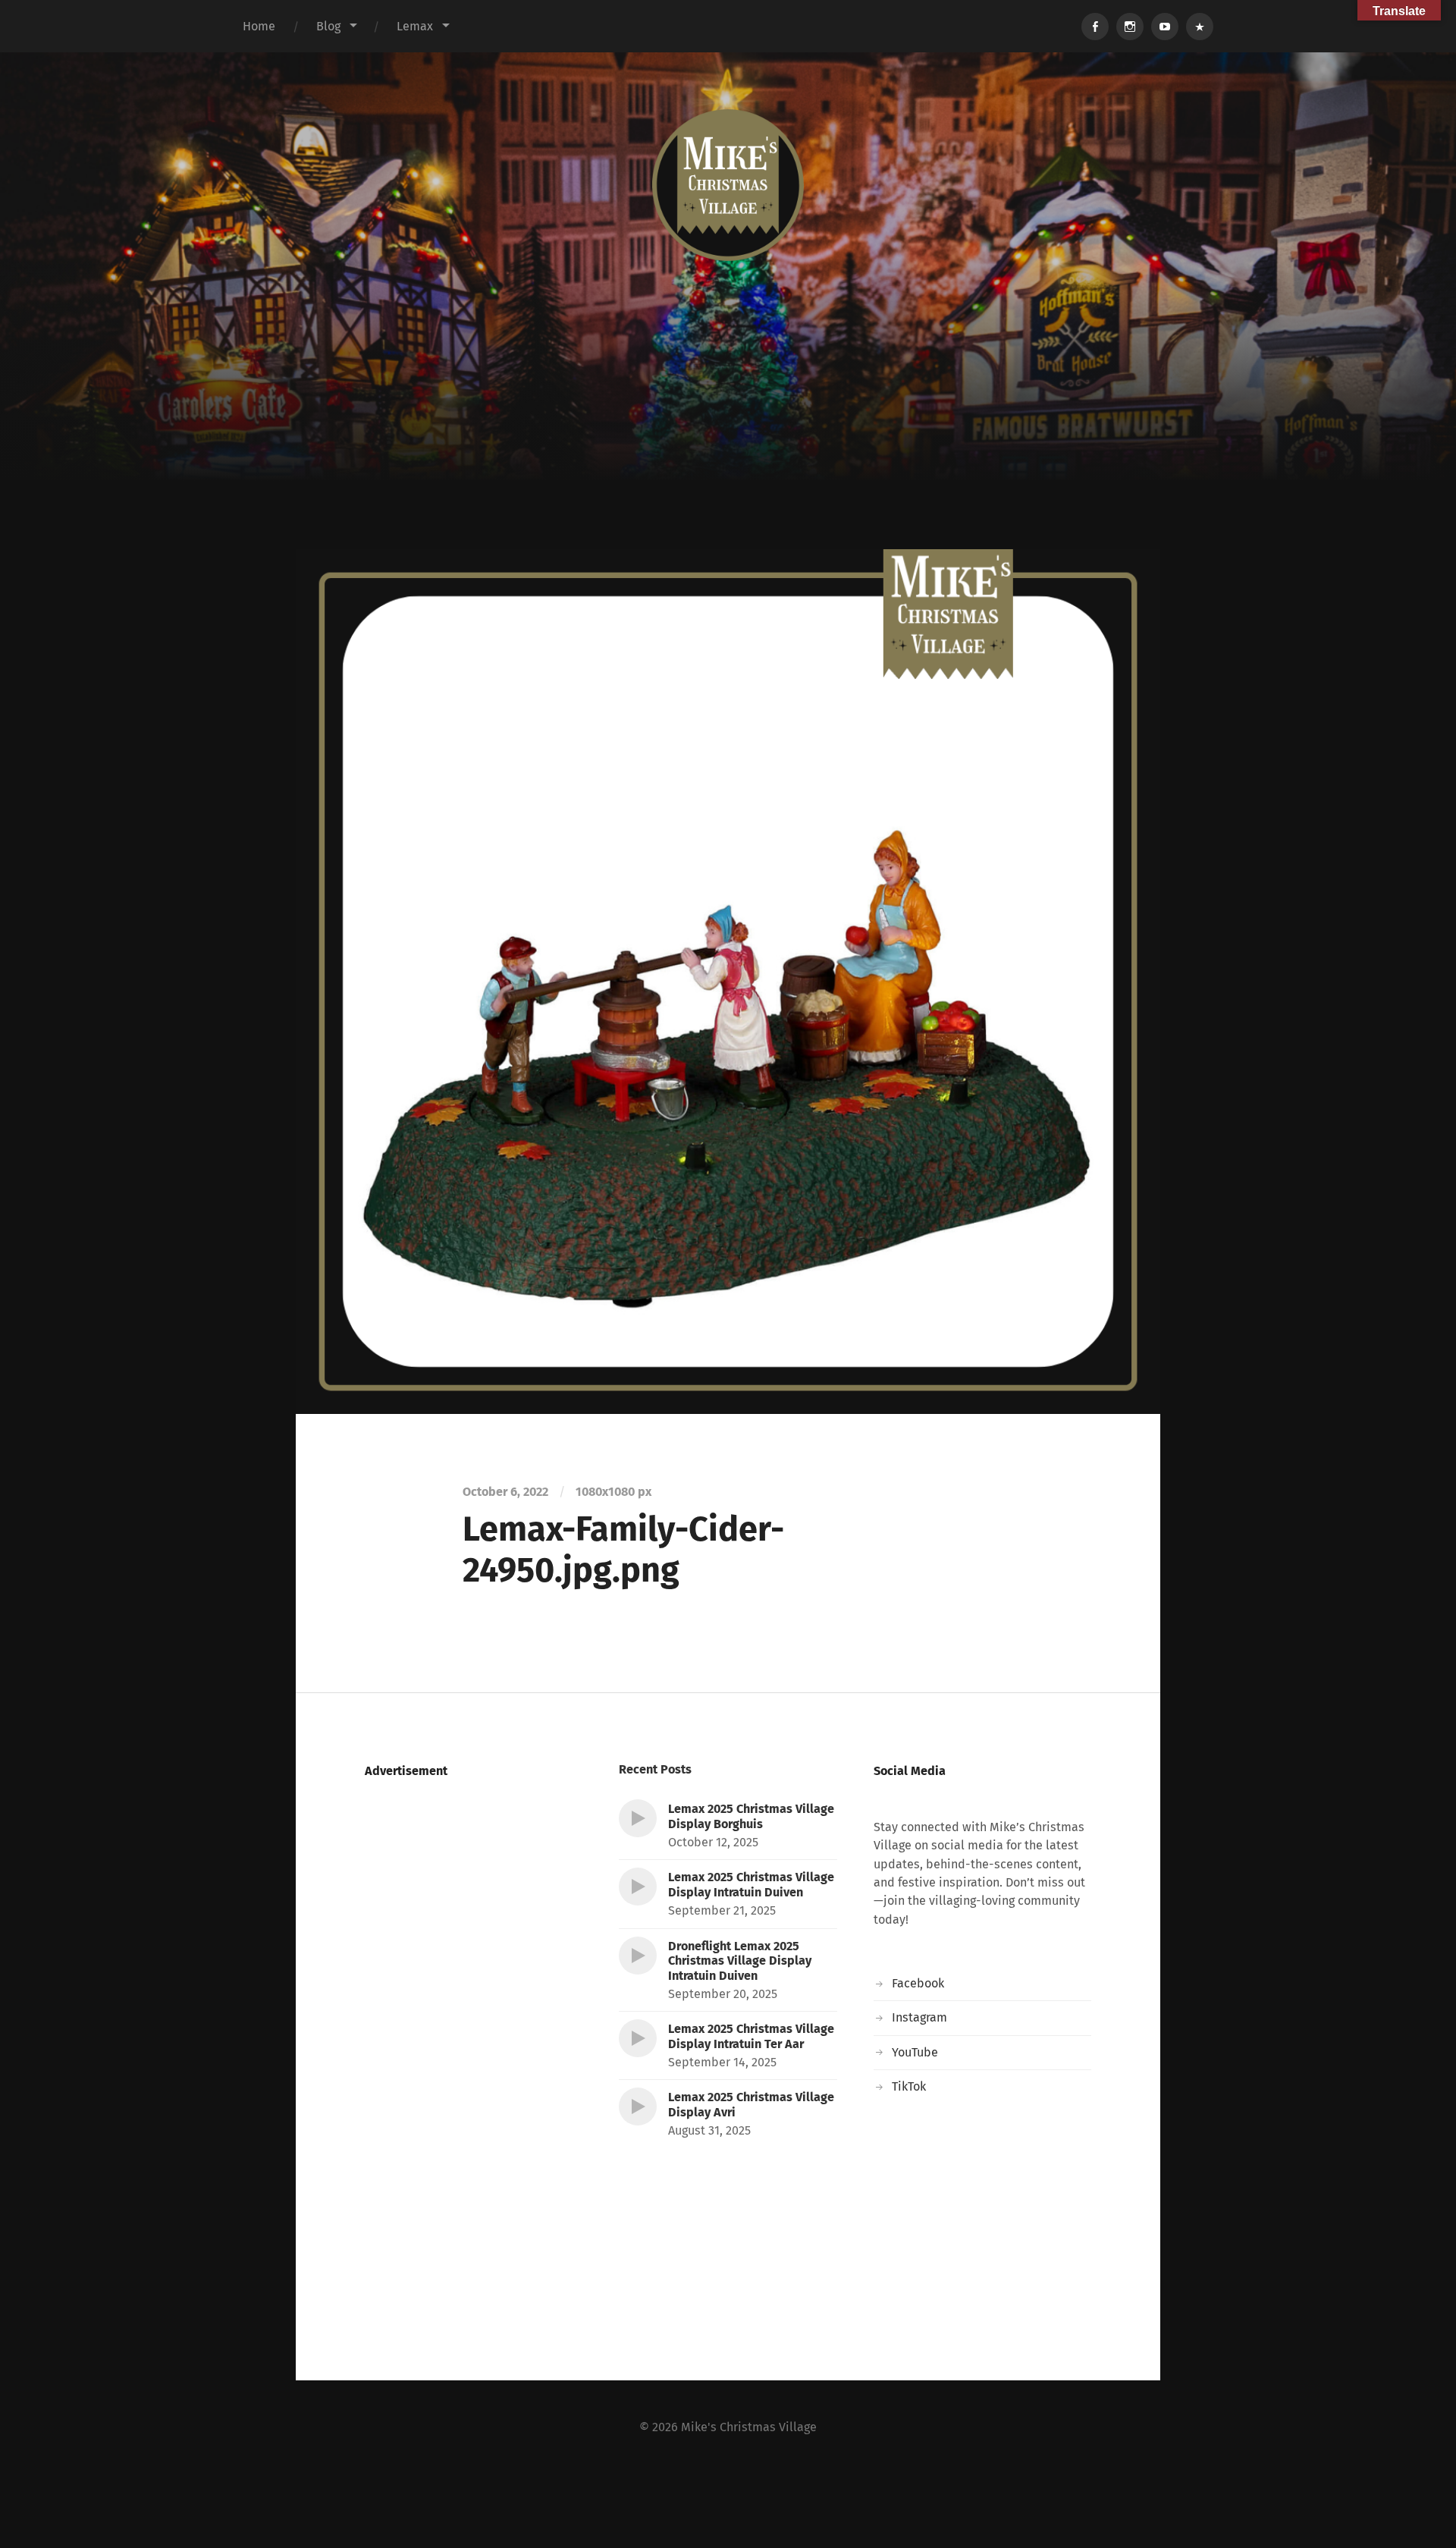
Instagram (919, 2017)
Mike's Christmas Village (749, 2427)
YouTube (915, 2052)
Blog (328, 26)
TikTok (909, 2086)
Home (259, 26)
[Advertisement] (728, 435)
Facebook (918, 1983)
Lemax (415, 26)
